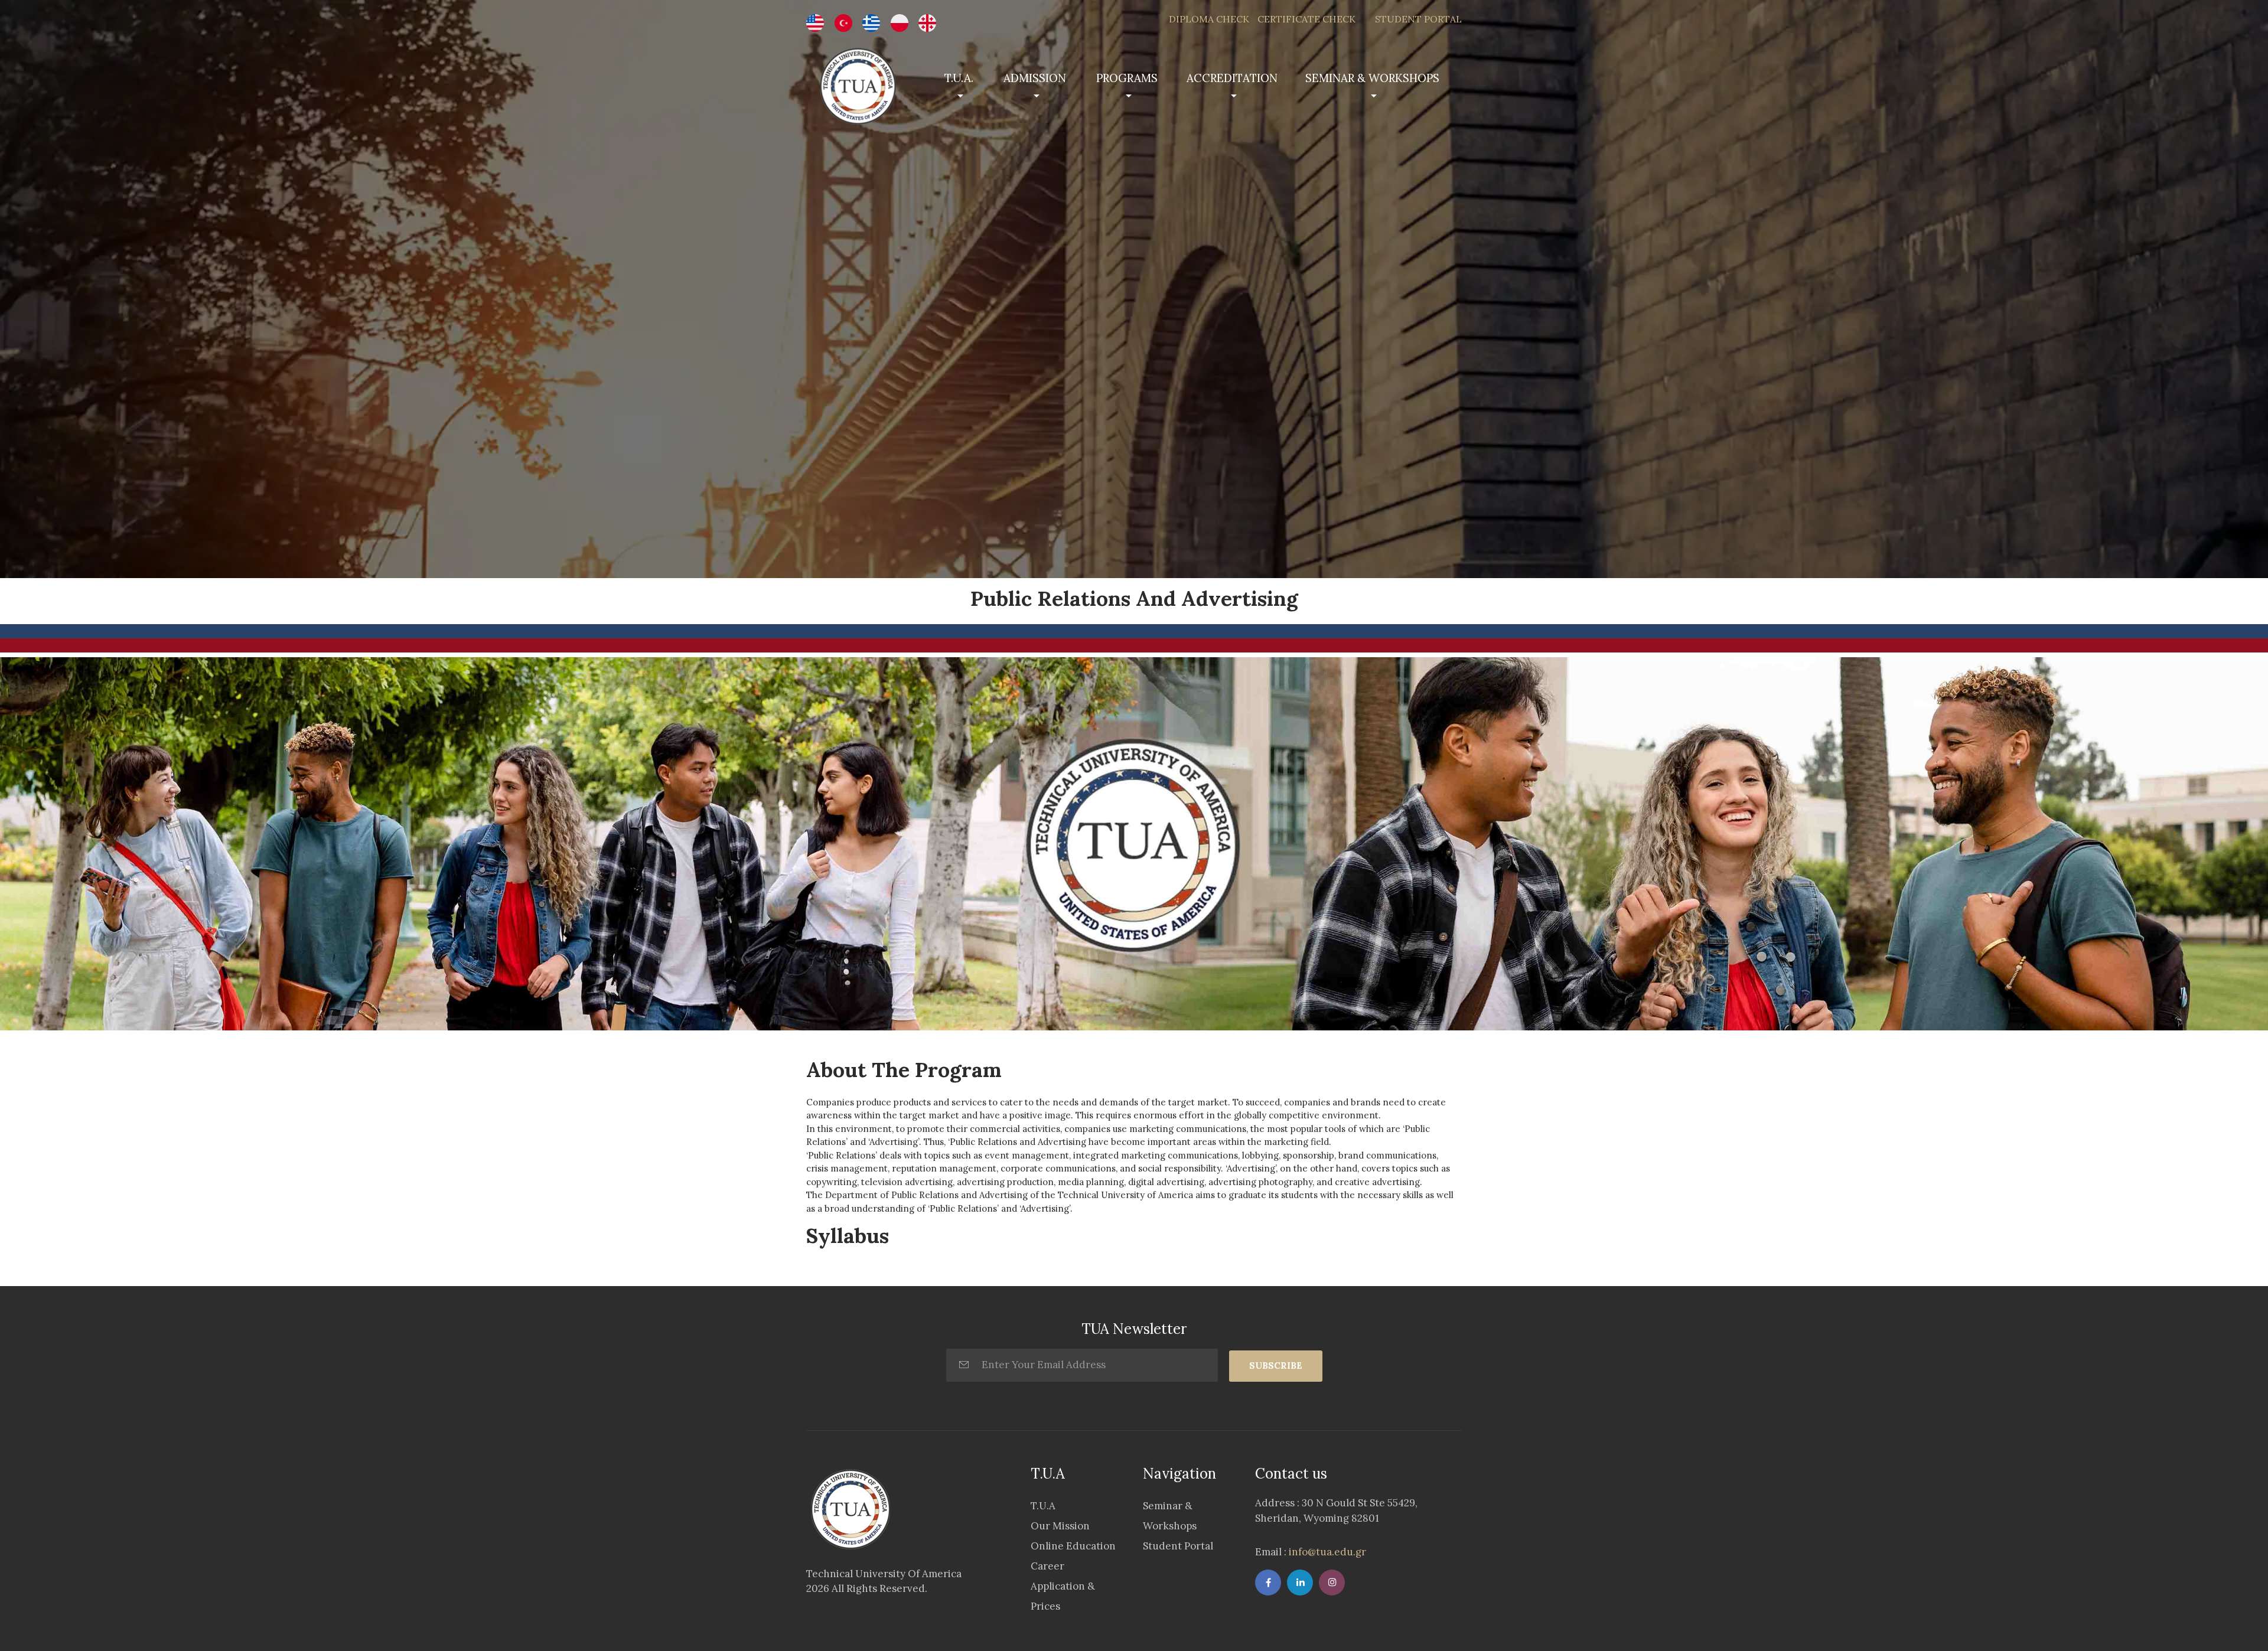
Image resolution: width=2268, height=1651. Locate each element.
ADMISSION (1035, 78)
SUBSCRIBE (1276, 1365)
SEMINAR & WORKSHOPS (1372, 78)
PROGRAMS (1127, 78)
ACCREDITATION (1232, 78)
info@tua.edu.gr (1326, 1552)
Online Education (1073, 1546)
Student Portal (1178, 1546)
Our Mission (1060, 1526)
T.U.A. (959, 78)
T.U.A (1043, 1506)
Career (1047, 1566)
